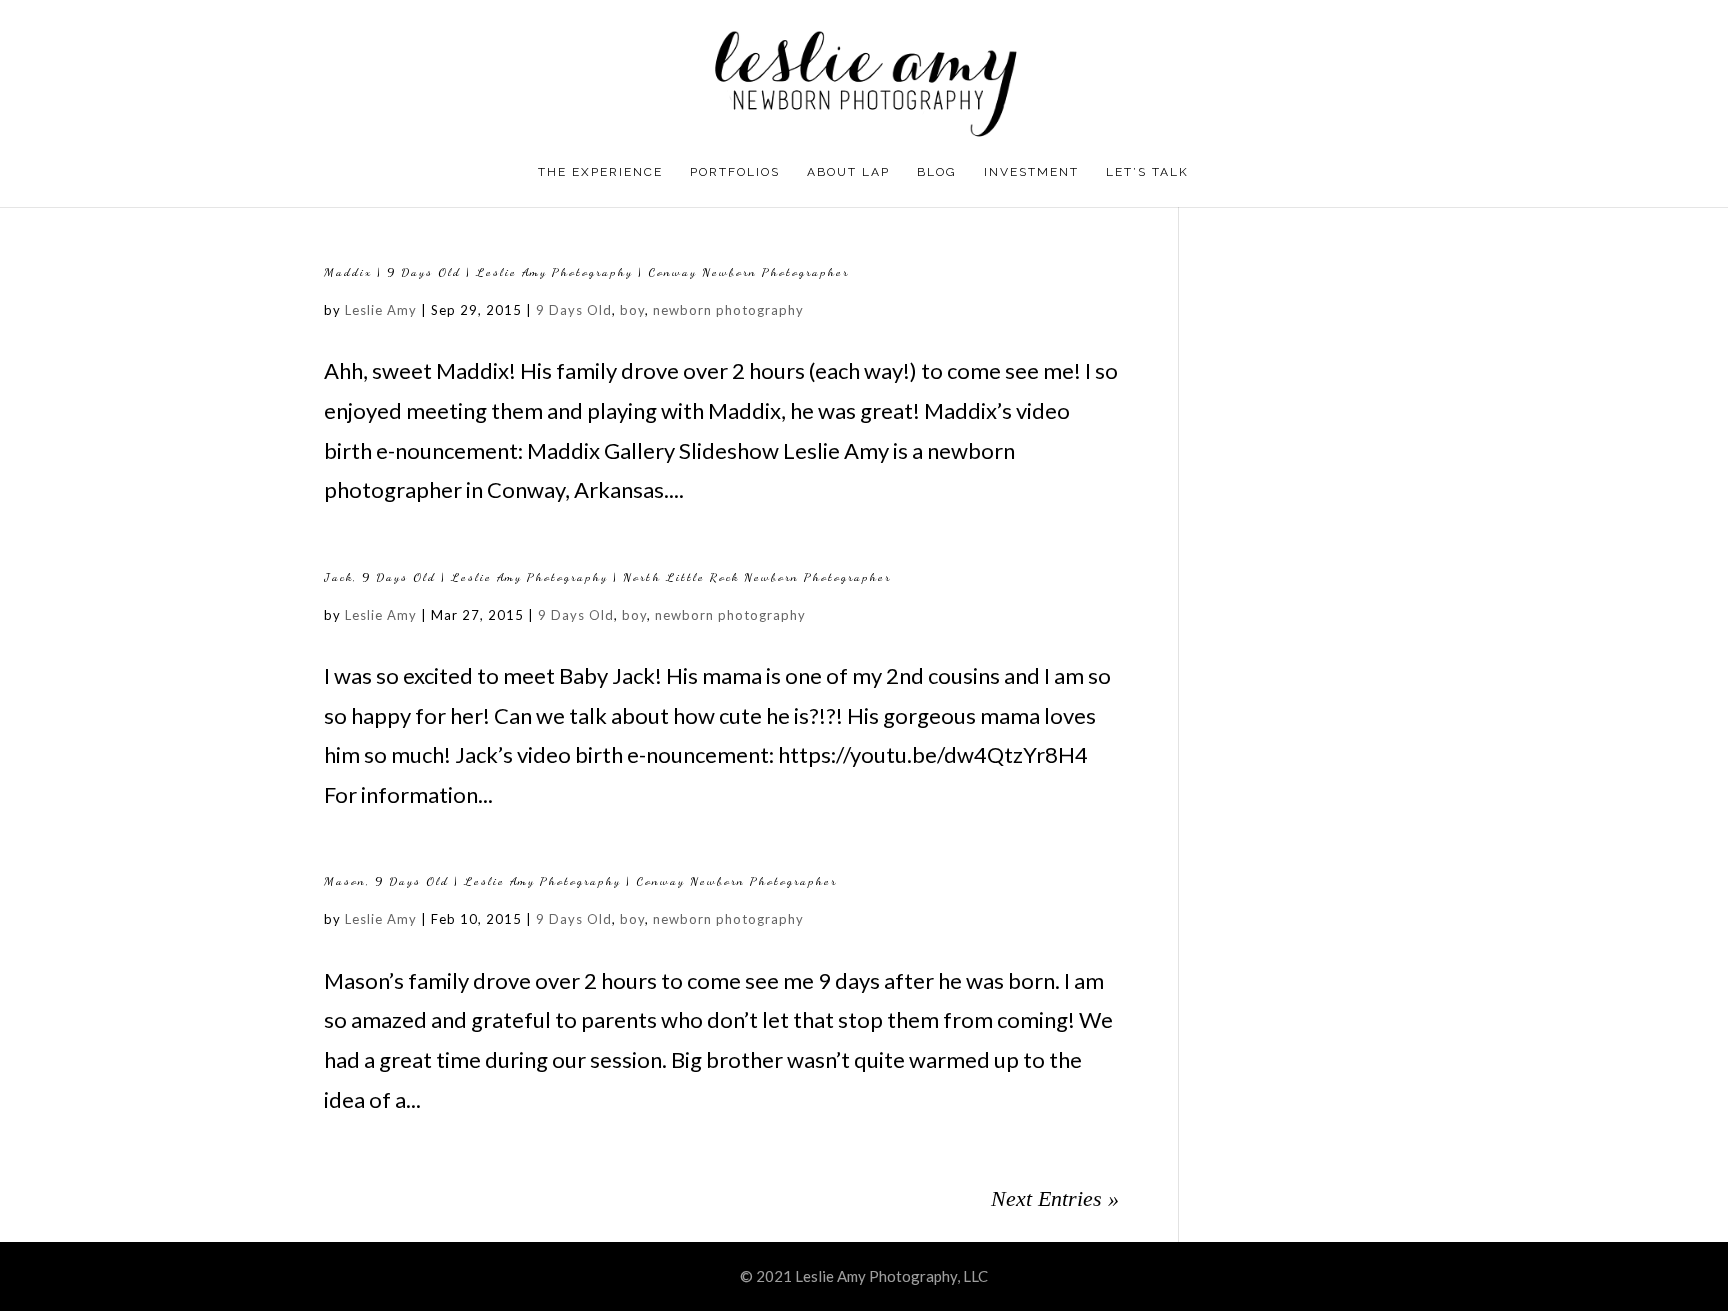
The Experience (600, 172)
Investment (1031, 172)
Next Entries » (1055, 1198)
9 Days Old (574, 310)
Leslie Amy (381, 310)
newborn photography (728, 310)
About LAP (848, 172)
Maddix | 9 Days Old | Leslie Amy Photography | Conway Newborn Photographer (586, 272)
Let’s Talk (1147, 172)
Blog (937, 172)
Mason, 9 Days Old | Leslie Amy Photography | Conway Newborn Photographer (580, 881)
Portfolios (735, 172)
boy (632, 310)
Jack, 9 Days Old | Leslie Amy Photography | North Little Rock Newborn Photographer (607, 577)
